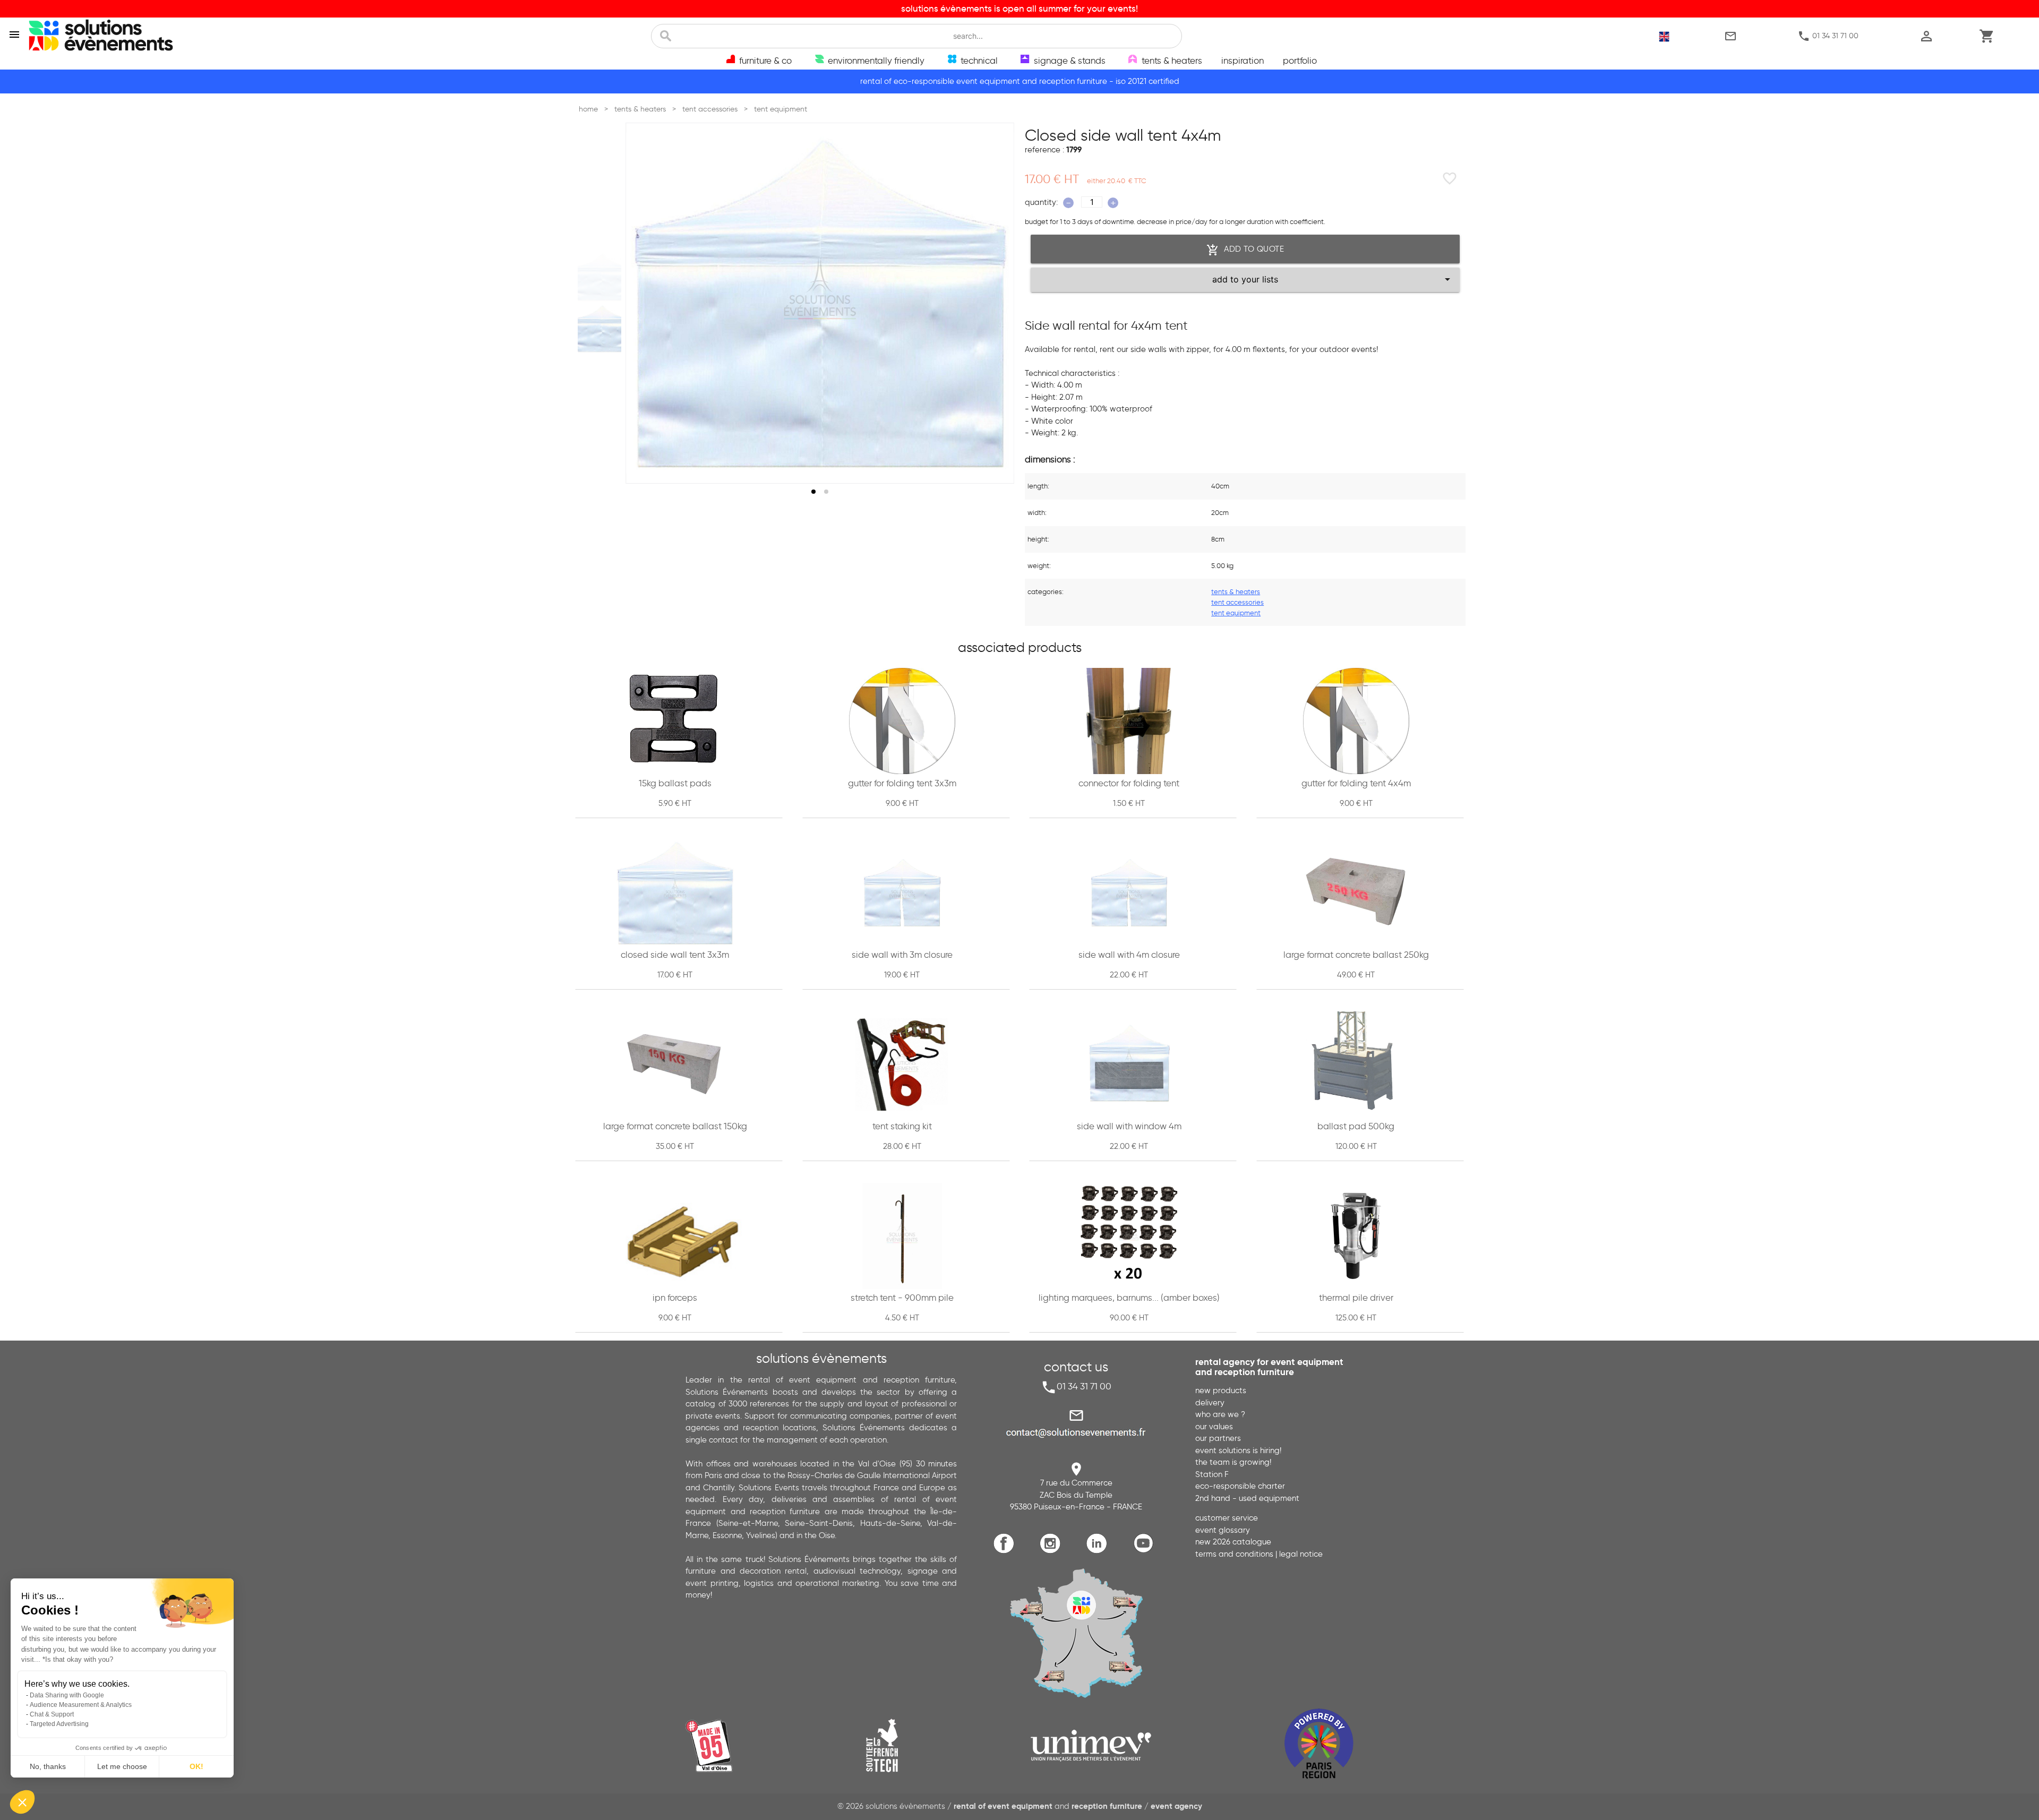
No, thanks (48, 1766)
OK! (196, 1766)
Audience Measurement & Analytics (81, 1705)
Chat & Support (52, 1714)
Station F (1212, 1474)
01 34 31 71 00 (1828, 36)
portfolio (1300, 61)
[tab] (813, 492)
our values (1214, 1427)
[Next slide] (996, 303)
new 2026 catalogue (1233, 1542)
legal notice (1301, 1554)
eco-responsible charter (1240, 1486)
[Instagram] (1053, 1552)
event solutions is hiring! (1238, 1450)
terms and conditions (1234, 1554)
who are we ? (1220, 1414)
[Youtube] (1146, 1552)
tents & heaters (1236, 591)
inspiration (1243, 61)
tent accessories (1237, 602)
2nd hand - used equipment (1247, 1498)
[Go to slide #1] (602, 277)
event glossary (1223, 1530)
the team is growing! (1233, 1462)
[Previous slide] (644, 303)
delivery (1210, 1403)
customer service (1227, 1518)
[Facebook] (1006, 1552)
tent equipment (1236, 613)
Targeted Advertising (59, 1724)
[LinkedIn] (1099, 1552)
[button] (22, 1802)
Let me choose (122, 1766)
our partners (1218, 1438)
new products (1221, 1390)
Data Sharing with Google (67, 1695)
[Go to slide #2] (602, 329)
